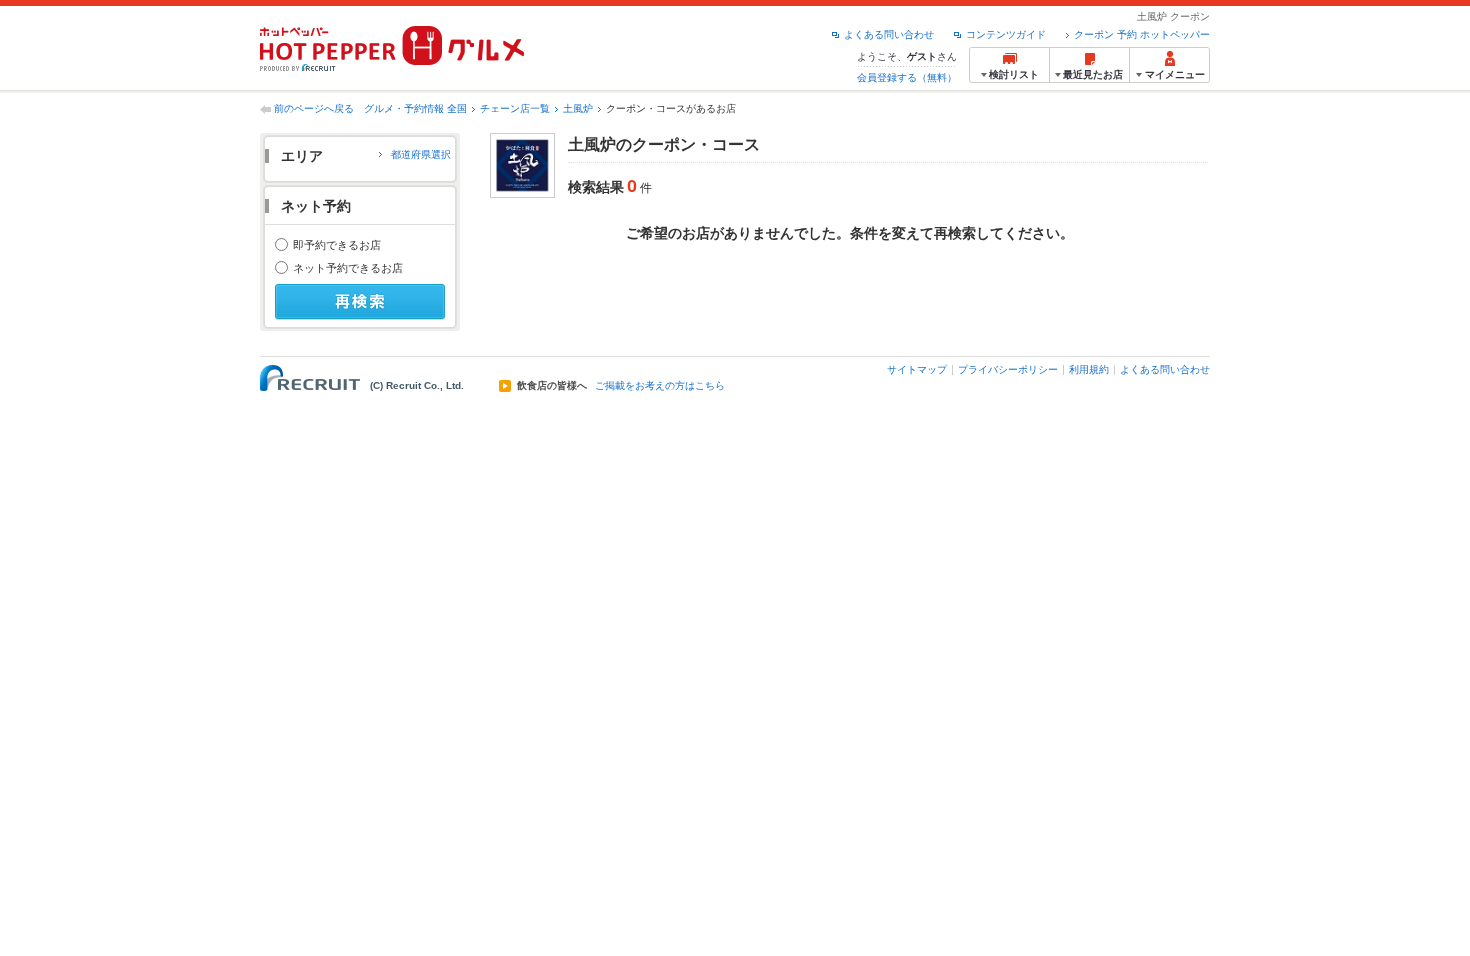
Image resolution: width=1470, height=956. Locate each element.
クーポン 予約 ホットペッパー (1142, 34)
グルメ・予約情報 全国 (415, 108)
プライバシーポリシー (1008, 369)
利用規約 (1089, 369)
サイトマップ (917, 369)
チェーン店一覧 (515, 108)
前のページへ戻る (314, 108)
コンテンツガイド (1006, 34)
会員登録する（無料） (907, 77)
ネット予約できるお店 (348, 268)
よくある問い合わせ (889, 34)
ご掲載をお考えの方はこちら (660, 386)
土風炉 (578, 108)
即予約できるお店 (337, 245)
